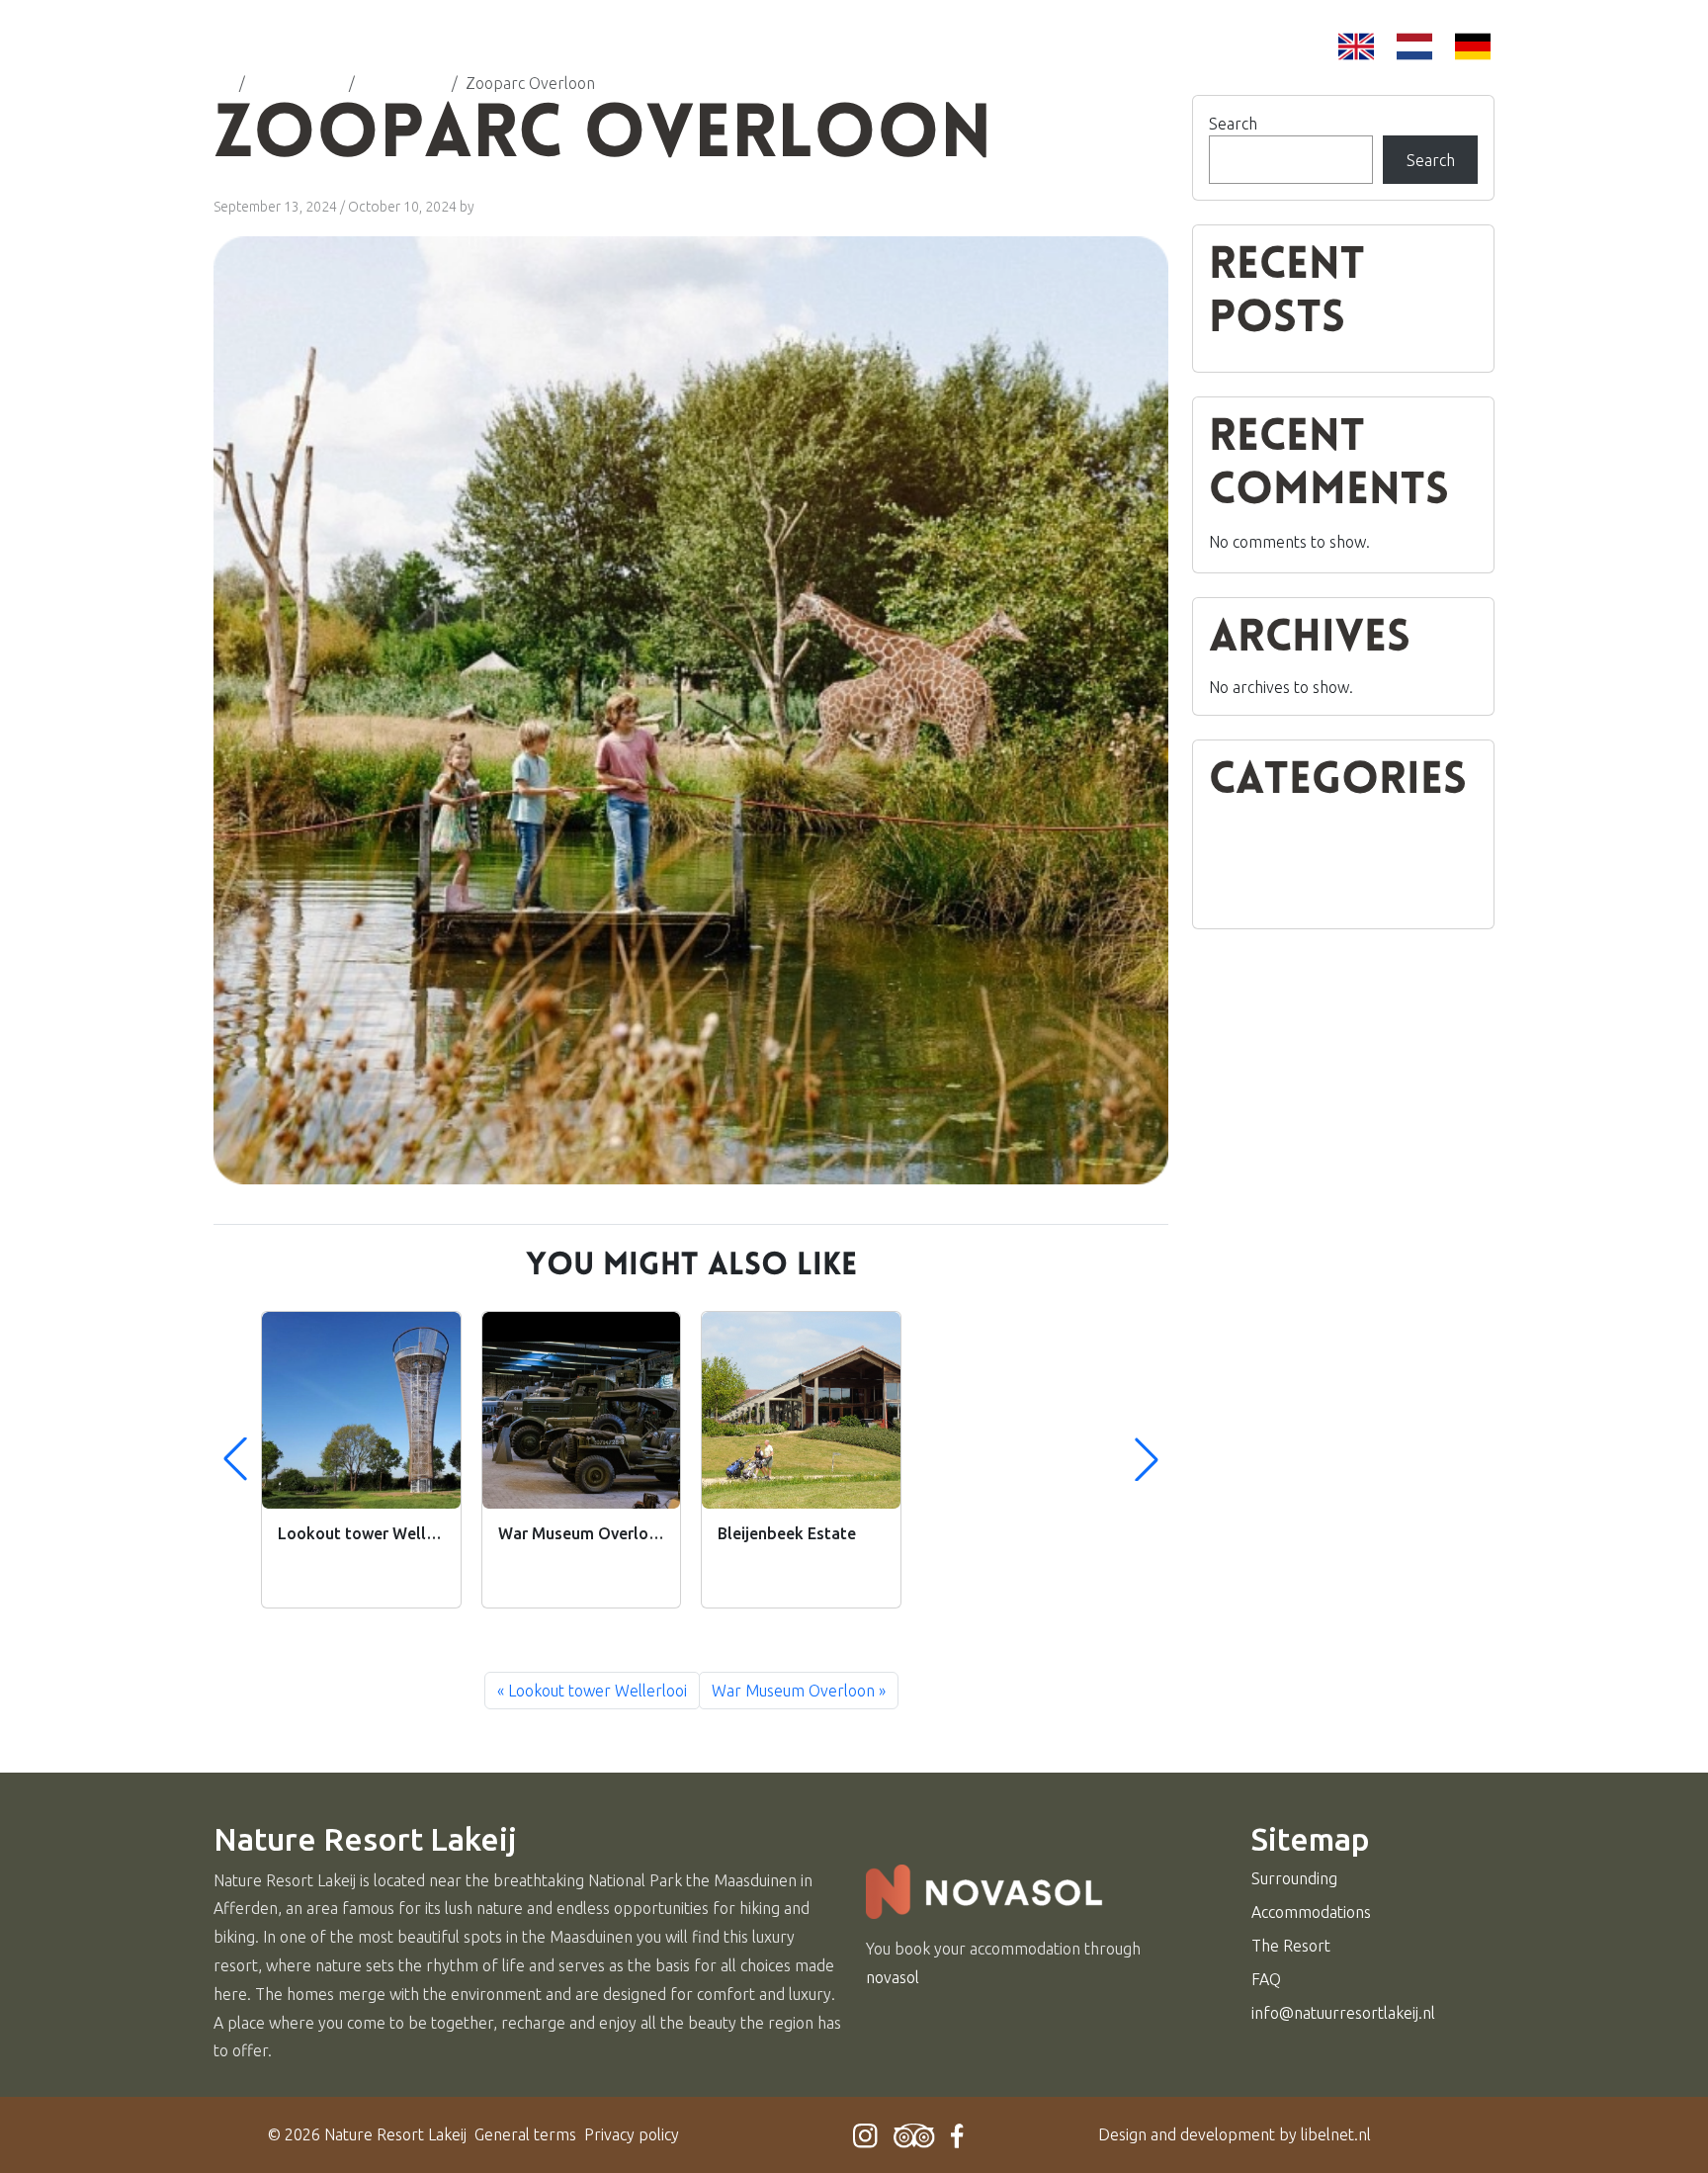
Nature (1233, 877)
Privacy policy (632, 2134)
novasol (893, 1977)
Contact (1085, 55)
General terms (525, 2134)
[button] (1147, 1459)
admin (496, 207)
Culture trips (1253, 829)
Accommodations (560, 55)
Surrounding (741, 55)
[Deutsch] (1473, 46)
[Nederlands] (1414, 46)
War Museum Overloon (793, 1691)
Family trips (1249, 853)
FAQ (996, 55)
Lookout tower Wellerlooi (598, 1691)
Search (1233, 124)
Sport (1229, 901)
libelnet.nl (1336, 2134)
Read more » (315, 1579)
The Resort (890, 55)
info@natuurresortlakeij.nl (1343, 2013)
